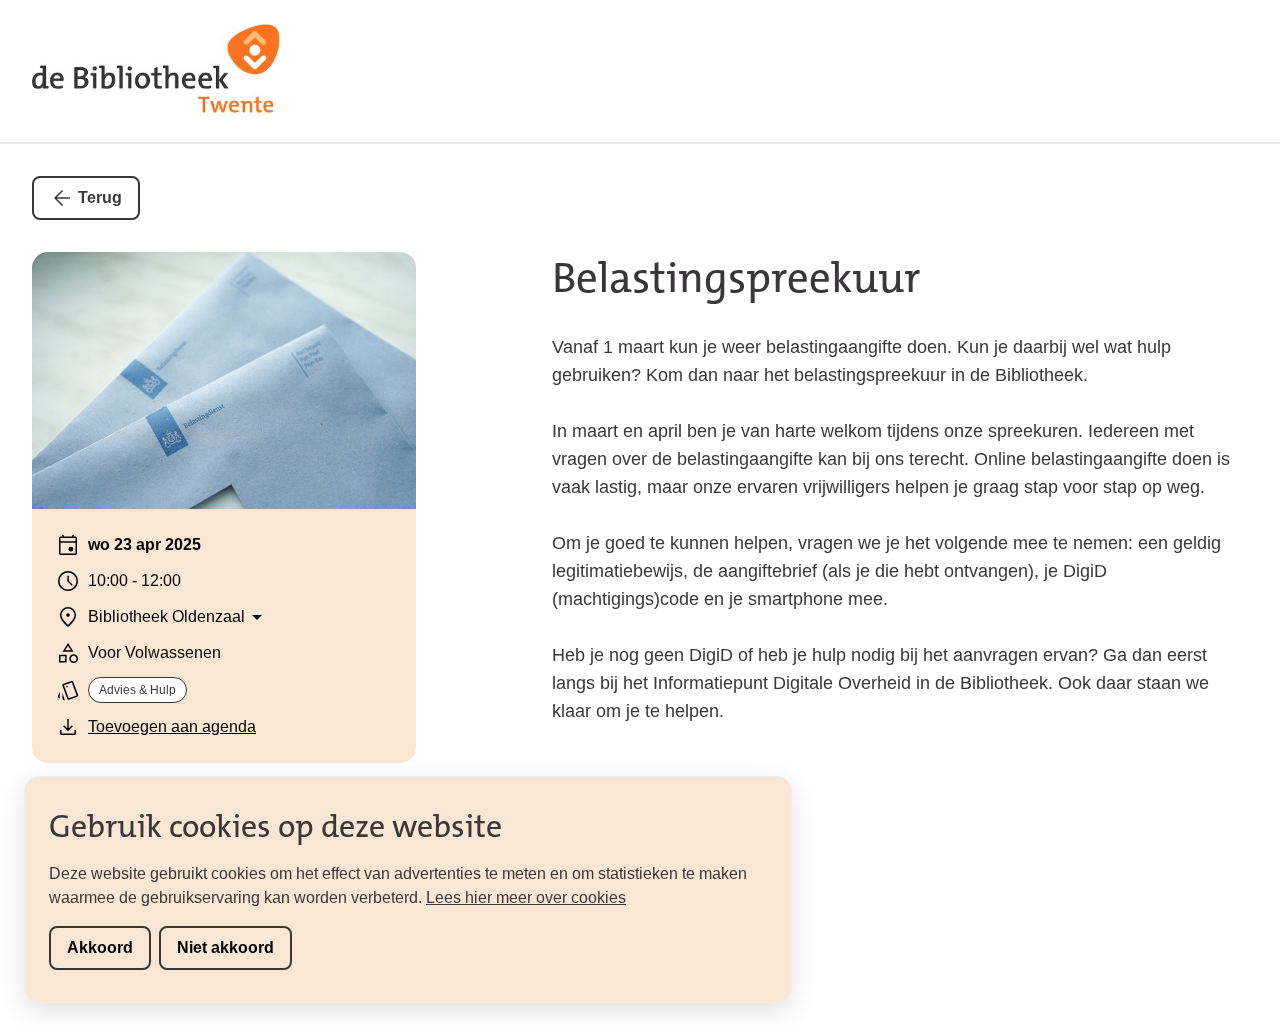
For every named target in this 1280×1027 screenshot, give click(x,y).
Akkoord (100, 947)
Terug (100, 197)
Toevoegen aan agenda (172, 726)
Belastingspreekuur (736, 278)
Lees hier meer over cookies (526, 897)
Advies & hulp (137, 690)
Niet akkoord (225, 947)
